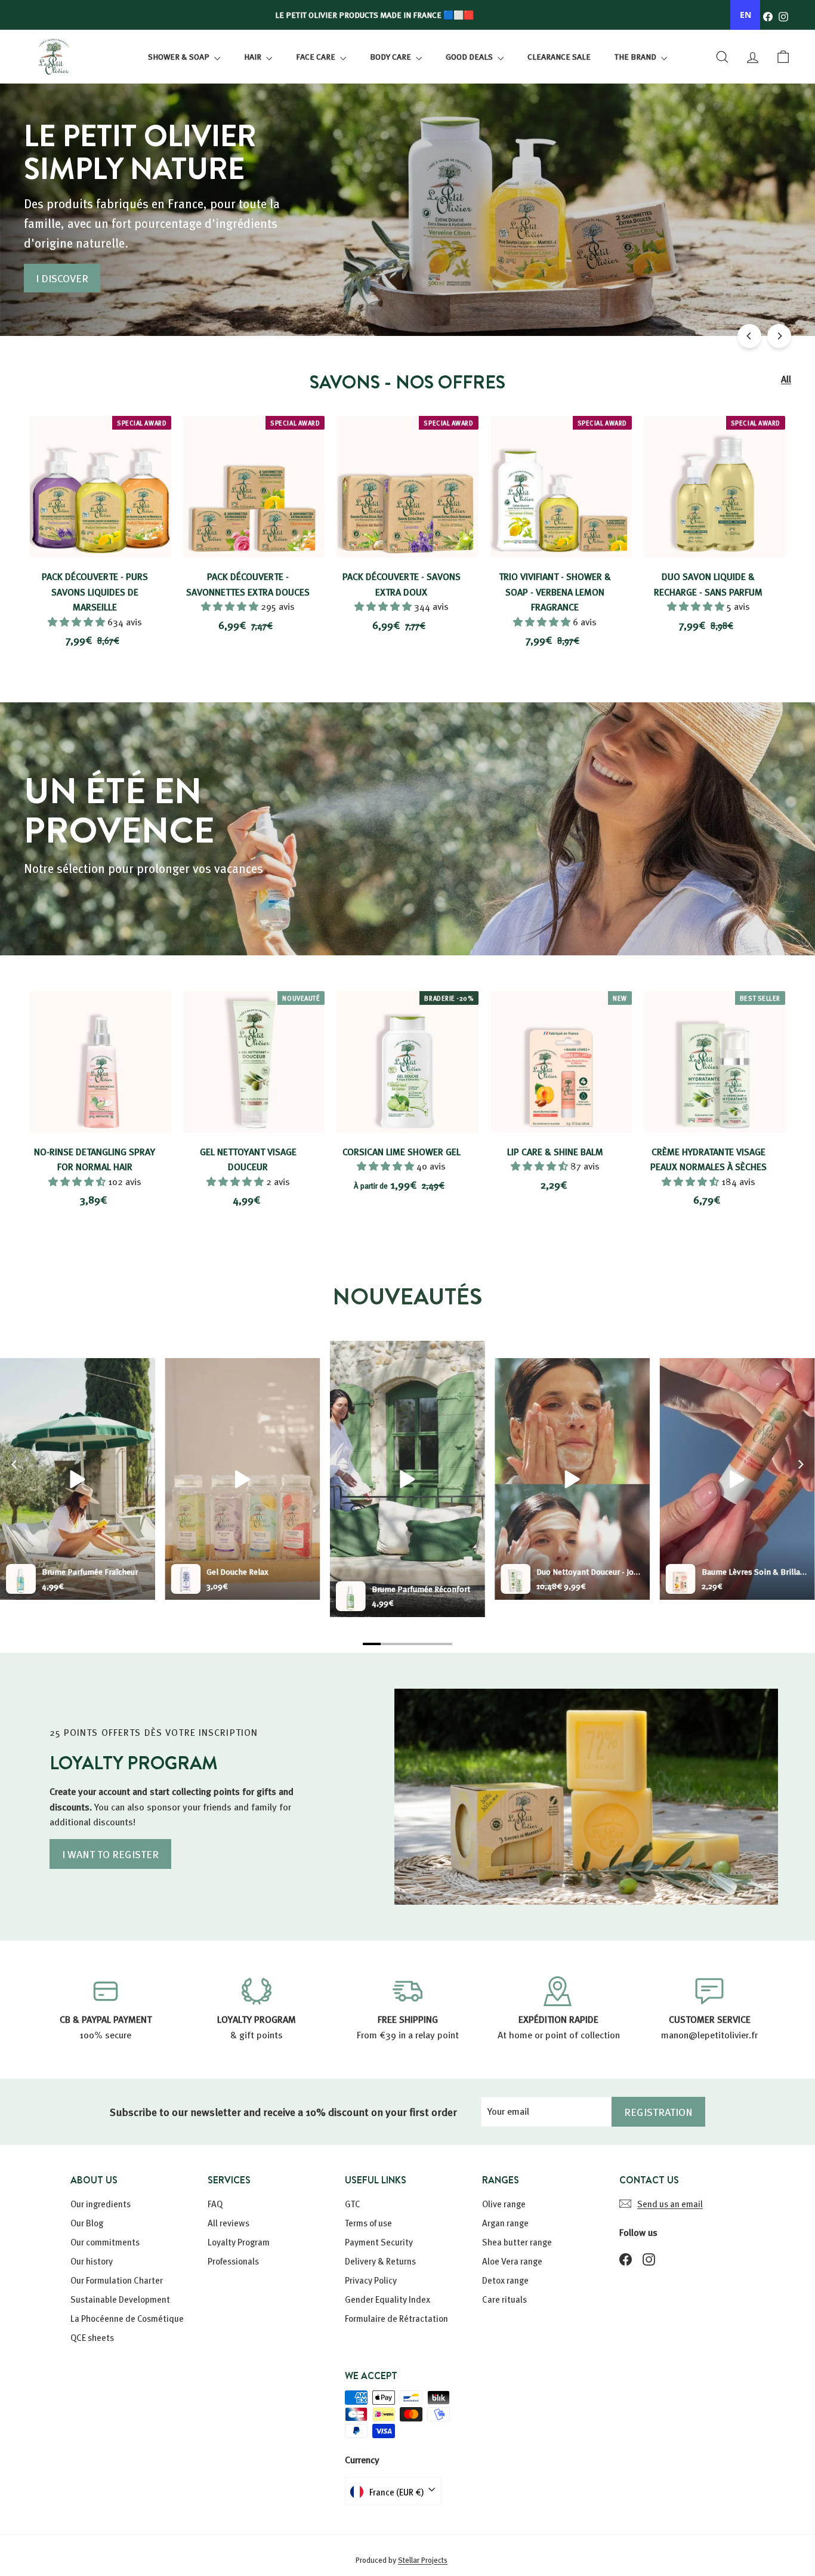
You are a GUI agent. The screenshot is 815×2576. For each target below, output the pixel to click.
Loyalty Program (239, 2242)
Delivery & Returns (380, 2261)
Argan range (505, 2223)
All (786, 379)
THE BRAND (636, 56)
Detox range (505, 2280)
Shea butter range (517, 2242)
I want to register (110, 1854)
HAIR (254, 56)
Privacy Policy (371, 2280)
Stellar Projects (423, 2560)
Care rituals (504, 2299)
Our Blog (87, 2223)
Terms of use (368, 2223)
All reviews (229, 2223)
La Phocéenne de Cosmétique (127, 2318)
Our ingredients (101, 2204)
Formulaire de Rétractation (396, 2318)
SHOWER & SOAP (180, 56)
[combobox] (745, 15)
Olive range (504, 2204)
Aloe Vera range (512, 2261)
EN (745, 15)
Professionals (233, 2261)
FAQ (215, 2204)
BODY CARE (391, 56)
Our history (92, 2261)
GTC (353, 2204)
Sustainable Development (120, 2299)
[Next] (779, 336)
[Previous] (749, 336)
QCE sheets (92, 2337)
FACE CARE (317, 56)
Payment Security (379, 2242)
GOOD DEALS (470, 56)
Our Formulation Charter (117, 2280)
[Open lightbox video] (407, 1479)
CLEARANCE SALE (559, 56)
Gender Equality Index (388, 2299)
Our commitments (105, 2242)
